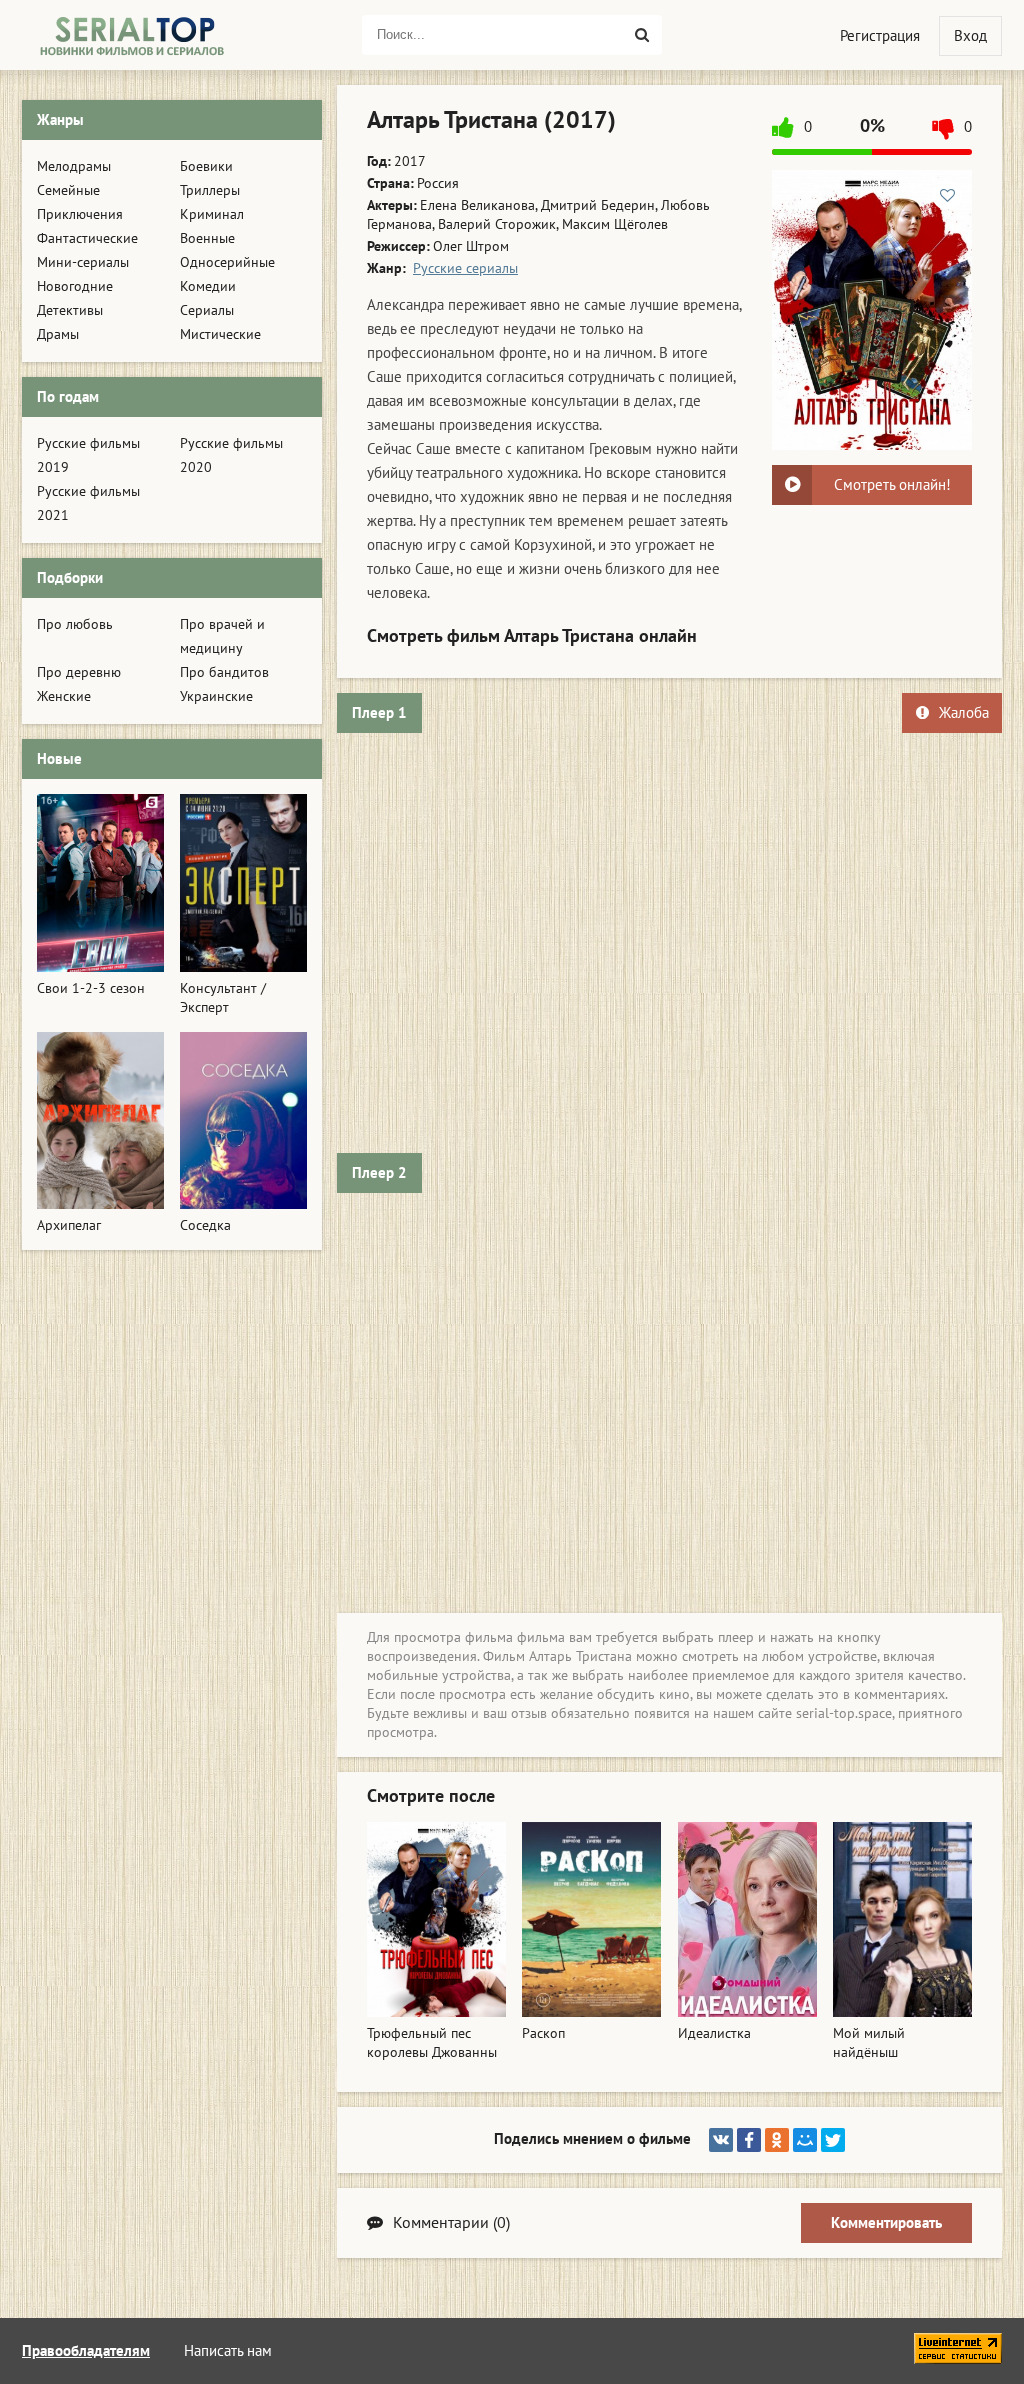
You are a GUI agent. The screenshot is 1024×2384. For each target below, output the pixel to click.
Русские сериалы (465, 268)
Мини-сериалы (83, 262)
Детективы (70, 310)
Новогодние (75, 286)
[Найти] (642, 35)
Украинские (216, 696)
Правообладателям (86, 2351)
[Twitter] (833, 2140)
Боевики (206, 166)
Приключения (80, 214)
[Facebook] (749, 2140)
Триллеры (210, 190)
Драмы (58, 334)
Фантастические (87, 238)
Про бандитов (224, 672)
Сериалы (207, 310)
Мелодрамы (74, 166)
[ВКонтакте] (721, 2140)
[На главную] (132, 35)
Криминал (212, 214)
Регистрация (880, 36)
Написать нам (228, 2351)
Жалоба (964, 713)
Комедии (208, 286)
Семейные (68, 190)
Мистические (220, 334)
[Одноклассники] (777, 2140)
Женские (64, 696)
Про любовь (75, 624)
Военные (207, 238)
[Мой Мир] (805, 2140)
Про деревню (79, 672)
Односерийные (227, 262)
